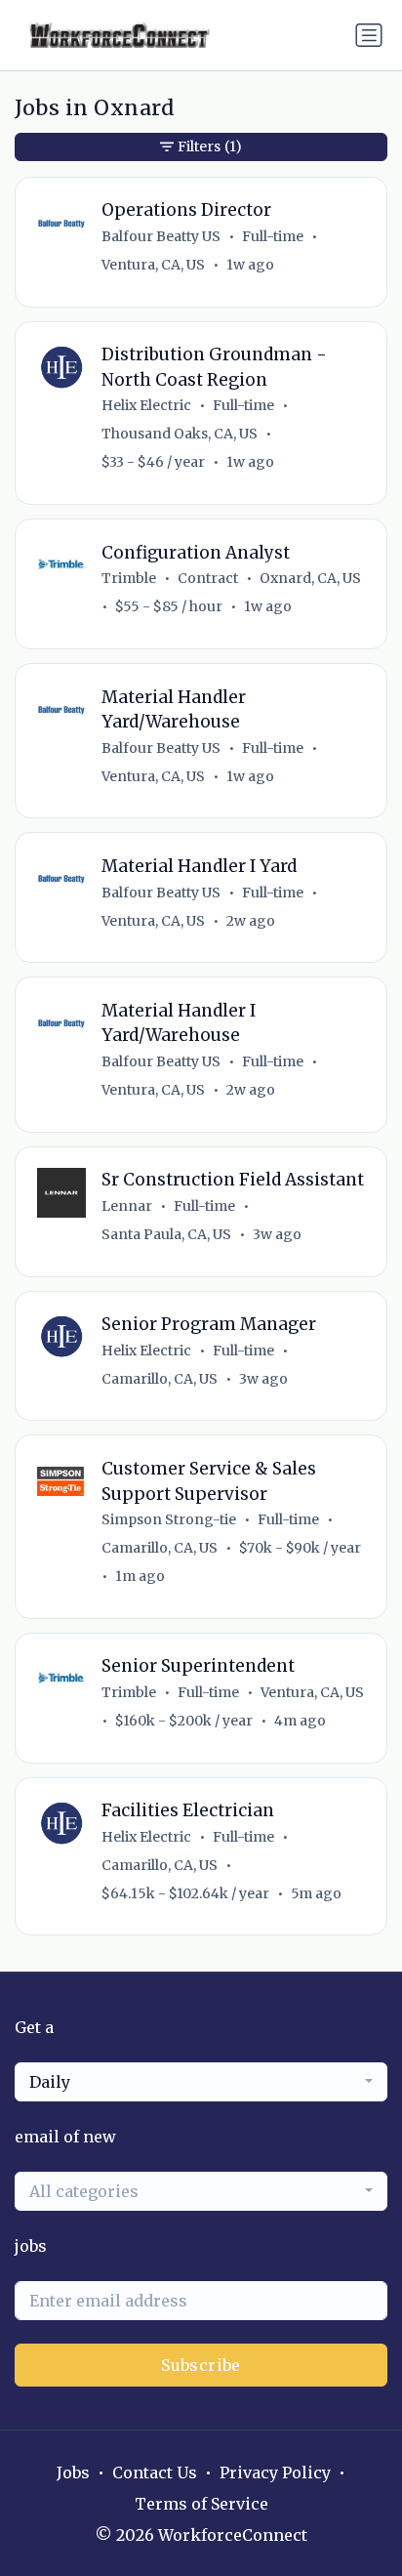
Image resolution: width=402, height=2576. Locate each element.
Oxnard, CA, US (310, 578)
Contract (208, 578)
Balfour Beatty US (161, 236)
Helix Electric (146, 405)
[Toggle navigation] (369, 35)
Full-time (273, 236)
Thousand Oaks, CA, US (180, 434)
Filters (210, 146)
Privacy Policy (275, 2472)
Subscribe (201, 2365)
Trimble (129, 578)
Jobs (73, 2472)
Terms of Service (201, 2504)
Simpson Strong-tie (169, 1519)
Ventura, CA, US (153, 265)
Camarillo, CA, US (160, 1379)
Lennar (127, 1206)
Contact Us (155, 2472)
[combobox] (201, 2082)
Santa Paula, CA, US (166, 1234)
